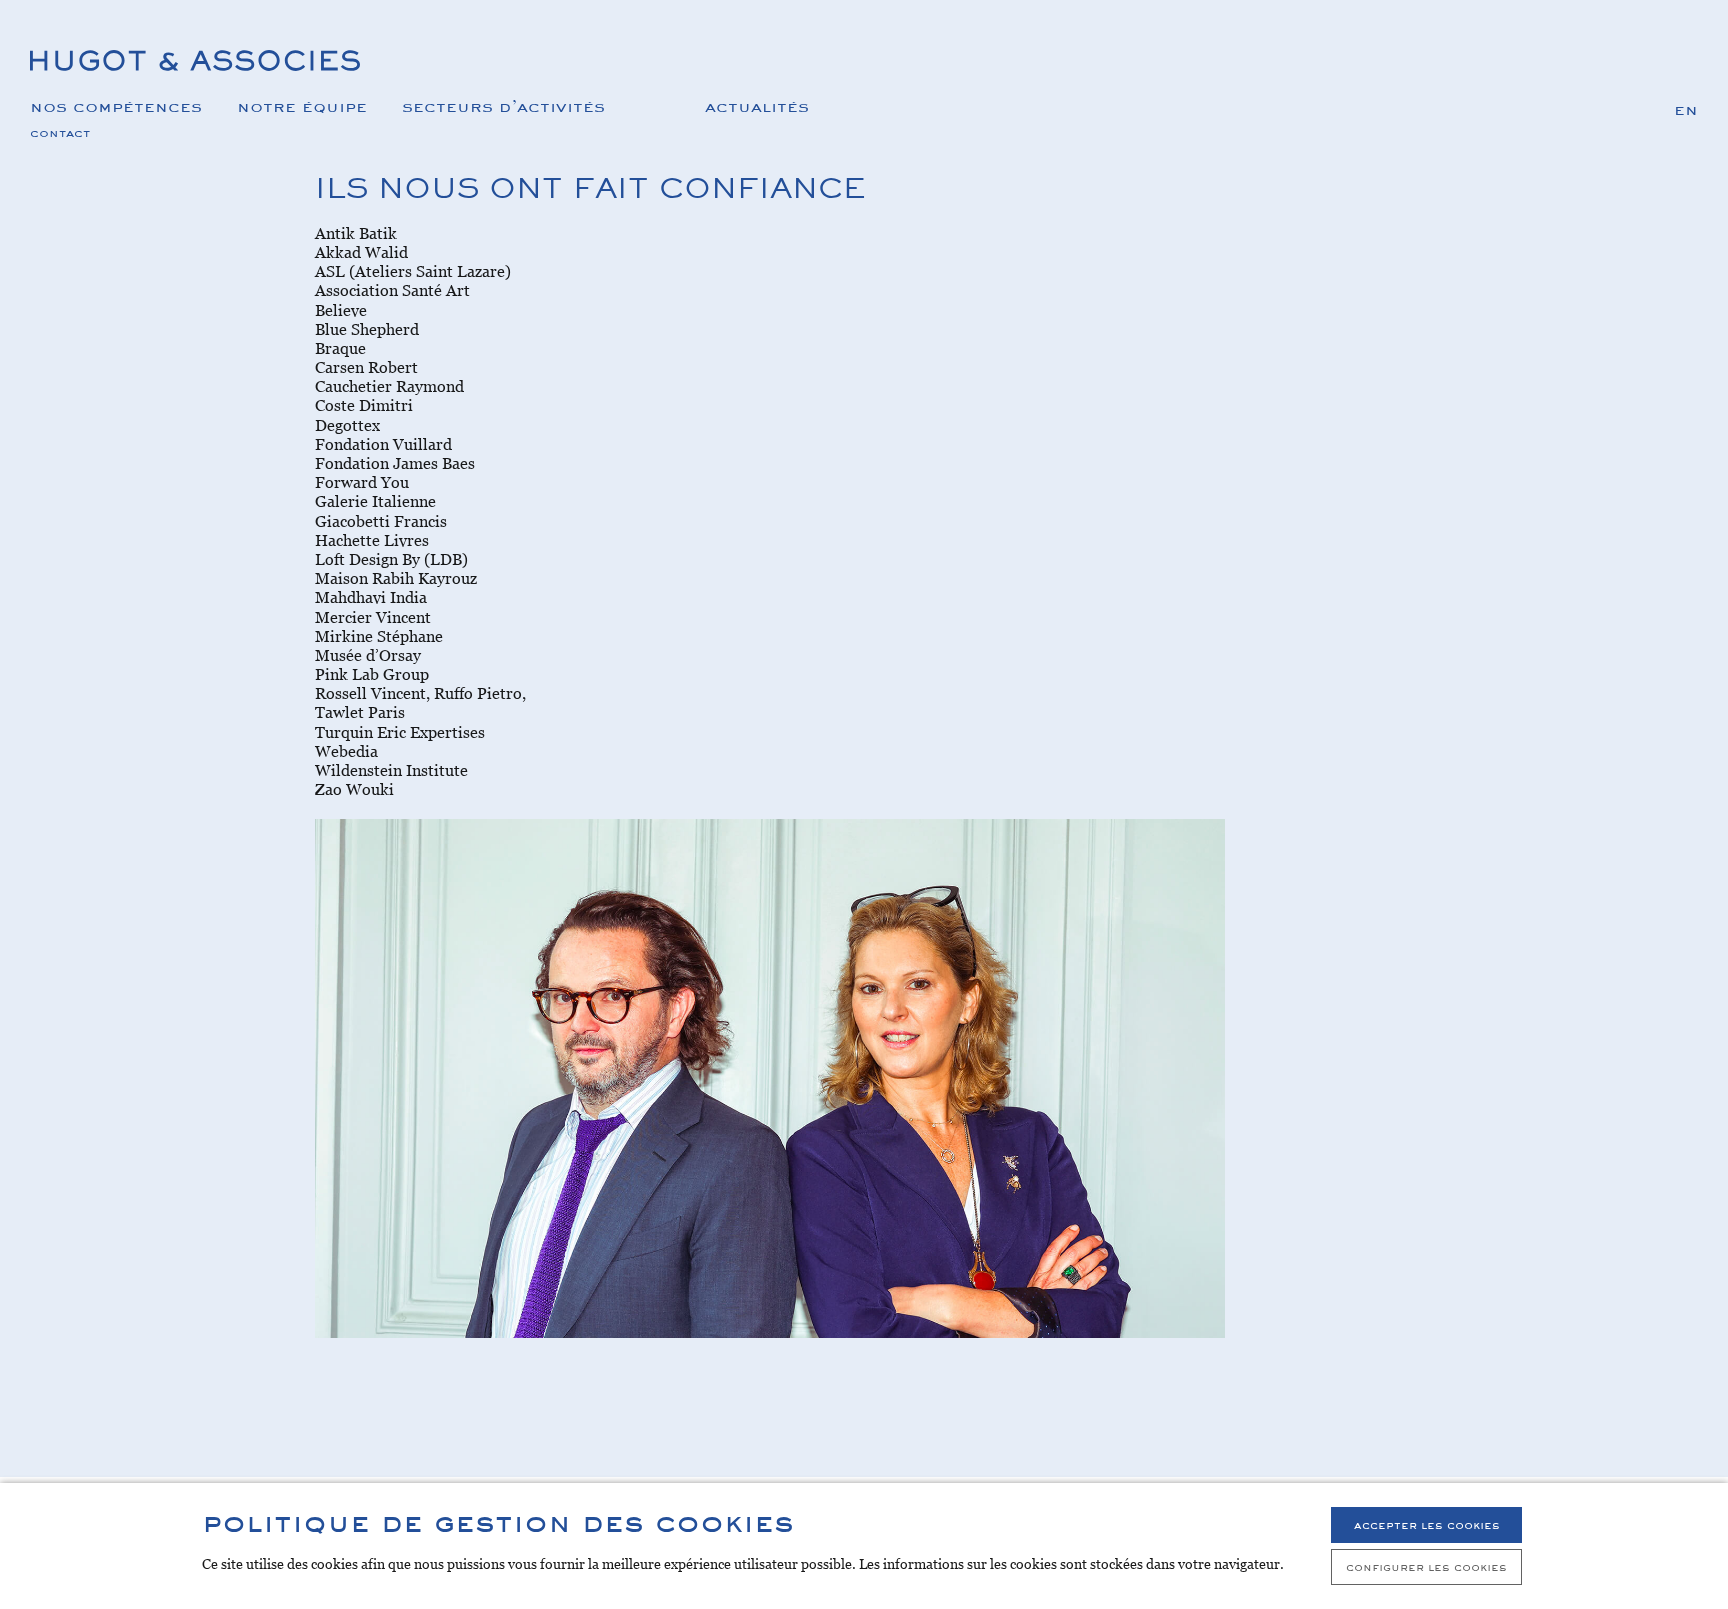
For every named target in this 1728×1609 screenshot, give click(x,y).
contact (60, 132)
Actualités (757, 105)
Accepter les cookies (1427, 1524)
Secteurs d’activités (503, 105)
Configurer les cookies (1426, 1566)
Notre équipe (302, 105)
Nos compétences (116, 105)
